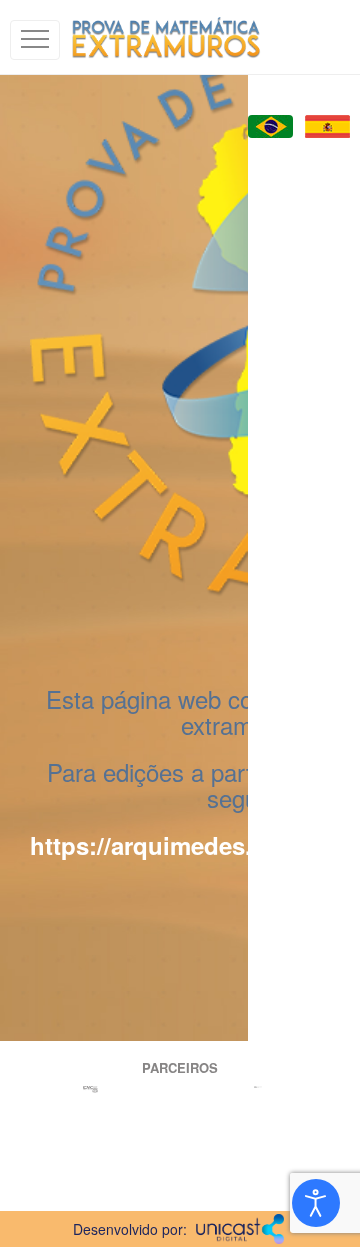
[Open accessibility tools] (316, 1203)
